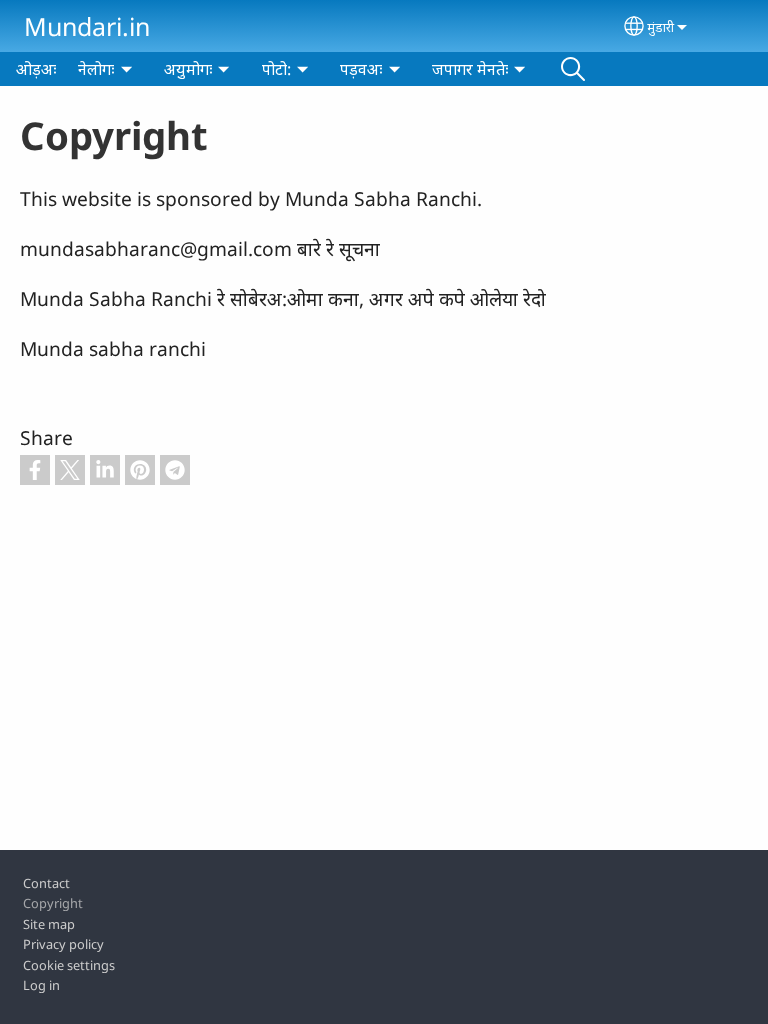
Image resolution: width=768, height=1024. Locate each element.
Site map (49, 924)
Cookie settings (69, 965)
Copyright (53, 903)
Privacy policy (63, 944)
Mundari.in (87, 26)
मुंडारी (660, 27)
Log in (41, 985)
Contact (46, 883)
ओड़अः (36, 69)
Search (573, 69)
